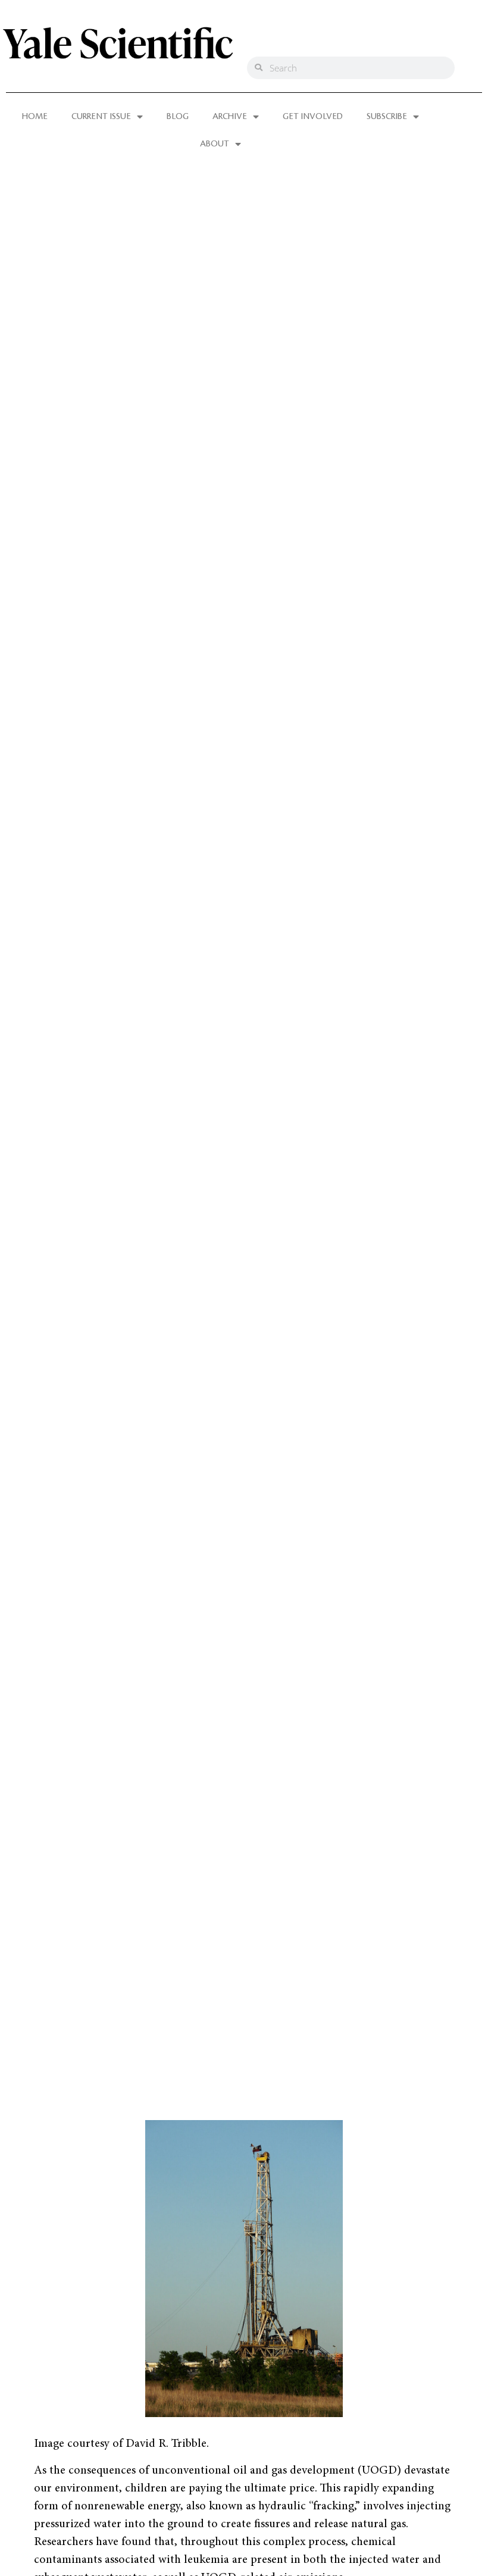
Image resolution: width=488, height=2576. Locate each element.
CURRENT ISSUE (101, 117)
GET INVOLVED (313, 117)
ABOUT (215, 144)
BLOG (178, 117)
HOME (35, 117)
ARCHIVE (230, 117)
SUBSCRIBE (387, 117)
